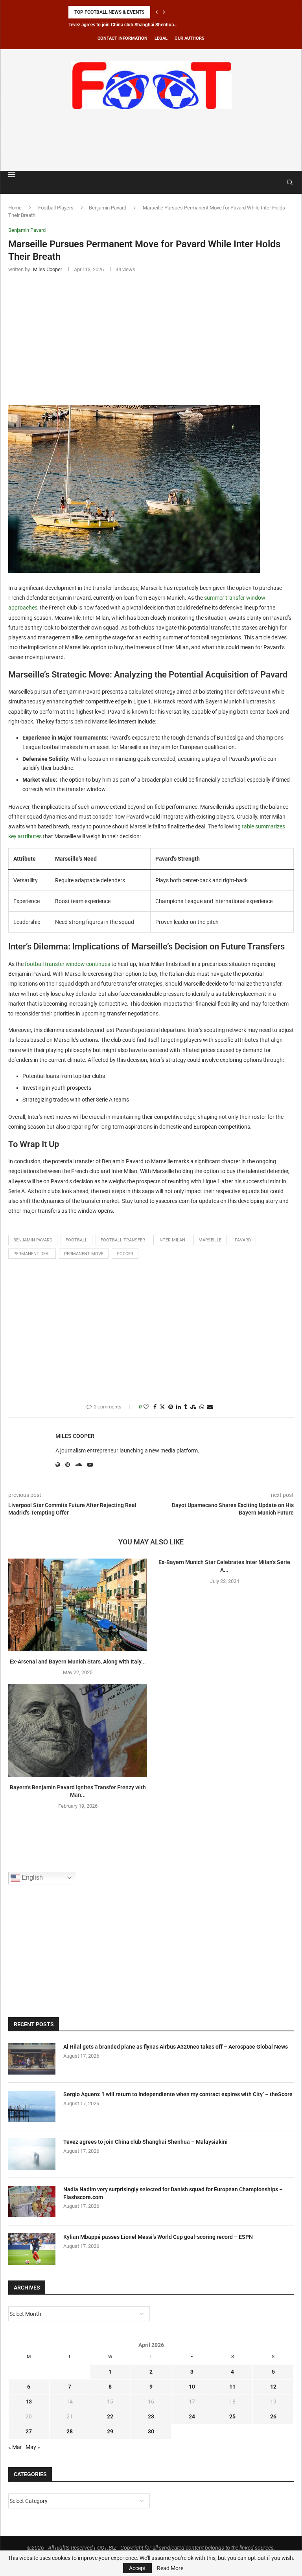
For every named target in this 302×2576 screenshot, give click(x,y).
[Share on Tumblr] (186, 1407)
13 (29, 2402)
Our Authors (190, 38)
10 (192, 2387)
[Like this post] (146, 1407)
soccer (125, 1254)
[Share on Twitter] (162, 1407)
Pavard (243, 1240)
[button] (157, 12)
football (76, 1240)
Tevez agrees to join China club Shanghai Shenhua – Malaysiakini (145, 2142)
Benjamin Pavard (108, 208)
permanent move (84, 1254)
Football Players (56, 208)
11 (232, 2387)
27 (29, 2431)
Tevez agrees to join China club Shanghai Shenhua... (123, 25)
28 (70, 2431)
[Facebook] (271, 182)
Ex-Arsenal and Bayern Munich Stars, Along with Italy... (78, 1662)
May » (33, 2447)
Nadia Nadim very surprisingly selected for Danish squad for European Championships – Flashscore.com (173, 2193)
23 (151, 2416)
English (31, 1877)
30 (151, 2431)
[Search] (290, 182)
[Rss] (279, 182)
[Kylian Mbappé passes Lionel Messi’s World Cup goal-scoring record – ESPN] (32, 2249)
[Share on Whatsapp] (202, 1407)
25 (232, 2416)
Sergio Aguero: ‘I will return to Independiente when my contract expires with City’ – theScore (178, 2094)
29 (110, 2431)
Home (15, 208)
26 (273, 2416)
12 (273, 2387)
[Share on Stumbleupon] (193, 1407)
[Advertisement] (151, 139)
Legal (161, 38)
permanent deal (32, 1254)
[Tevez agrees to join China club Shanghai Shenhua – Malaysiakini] (32, 2154)
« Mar (15, 2447)
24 (192, 2416)
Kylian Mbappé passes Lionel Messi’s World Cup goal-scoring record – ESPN (158, 2237)
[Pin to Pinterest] (171, 1407)
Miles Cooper (75, 1436)
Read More (170, 2568)
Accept (137, 2568)
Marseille (210, 1240)
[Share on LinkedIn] (179, 1407)
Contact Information (122, 38)
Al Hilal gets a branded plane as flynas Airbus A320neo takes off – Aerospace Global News (176, 2047)
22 (110, 2416)
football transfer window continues (67, 964)
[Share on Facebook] (155, 1407)
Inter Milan (172, 1240)
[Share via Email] (210, 1407)
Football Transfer (123, 1240)
